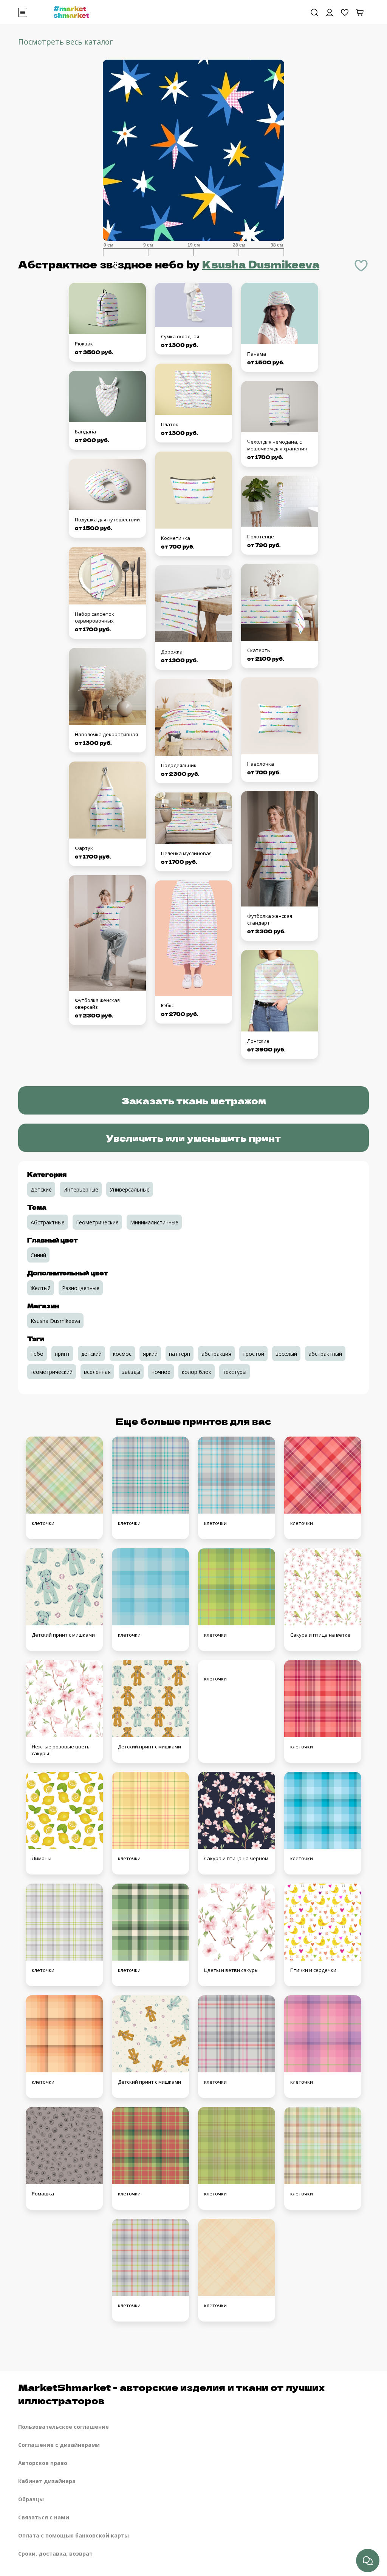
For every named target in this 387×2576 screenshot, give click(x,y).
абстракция (216, 1354)
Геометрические (97, 1222)
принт (62, 1354)
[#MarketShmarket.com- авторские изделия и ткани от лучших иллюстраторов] (71, 11)
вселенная (97, 1372)
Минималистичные (154, 1222)
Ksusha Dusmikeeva (261, 264)
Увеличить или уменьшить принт (193, 1138)
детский (91, 1354)
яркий (150, 1354)
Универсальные (130, 1189)
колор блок (197, 1372)
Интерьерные (81, 1189)
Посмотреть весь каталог (66, 42)
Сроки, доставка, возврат (55, 2554)
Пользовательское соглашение (63, 2427)
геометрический (52, 1372)
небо (37, 1354)
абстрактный (325, 1354)
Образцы (31, 2499)
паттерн (180, 1354)
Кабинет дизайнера (47, 2481)
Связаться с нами (44, 2517)
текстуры (235, 1372)
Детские (41, 1189)
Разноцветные (81, 1288)
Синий (38, 1255)
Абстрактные (48, 1222)
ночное (161, 1372)
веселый (286, 1354)
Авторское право (43, 2463)
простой (253, 1354)
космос (122, 1354)
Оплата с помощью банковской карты (74, 2535)
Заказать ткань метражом (194, 1100)
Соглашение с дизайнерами (59, 2445)
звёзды (131, 1372)
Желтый (41, 1288)
